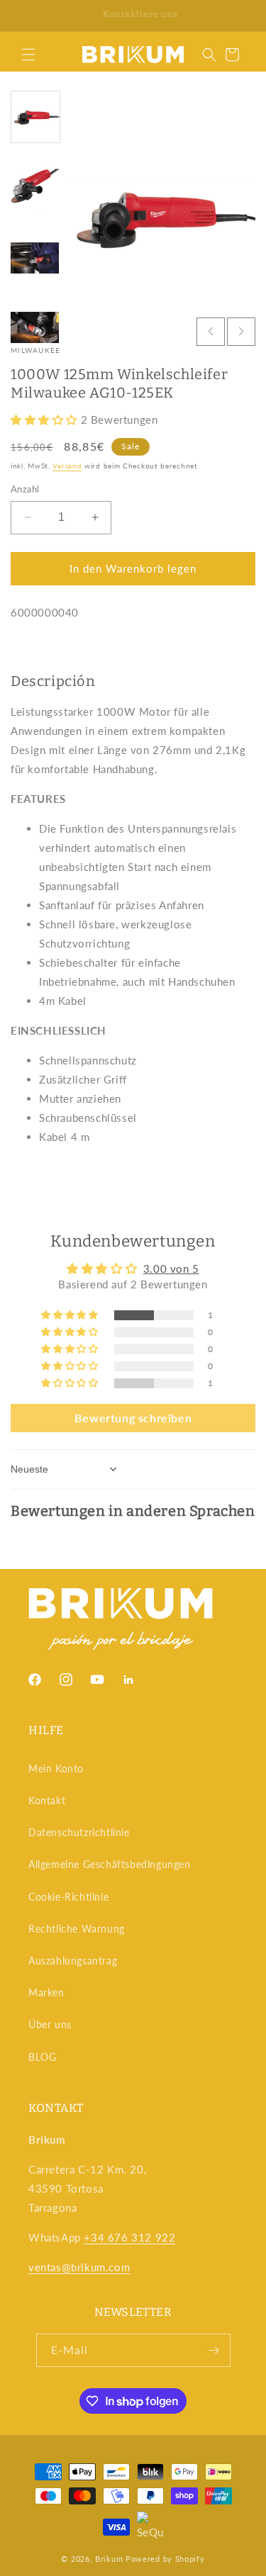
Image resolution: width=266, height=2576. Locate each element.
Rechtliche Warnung (77, 1929)
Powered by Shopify (165, 2559)
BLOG (42, 2057)
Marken (46, 1992)
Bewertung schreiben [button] (133, 1418)
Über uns (50, 2024)
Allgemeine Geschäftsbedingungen (110, 1864)
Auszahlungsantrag (73, 1961)
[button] (28, 55)
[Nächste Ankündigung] (240, 16)
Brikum (109, 2559)
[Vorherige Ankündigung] (26, 16)
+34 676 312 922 (129, 2237)
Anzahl (25, 489)
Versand (67, 466)
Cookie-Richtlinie (68, 1897)
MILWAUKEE (36, 350)
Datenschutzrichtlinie (79, 1832)
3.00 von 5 (171, 1269)
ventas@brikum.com (79, 2267)
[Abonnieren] (214, 2350)
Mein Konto (56, 1768)
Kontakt (47, 1800)
